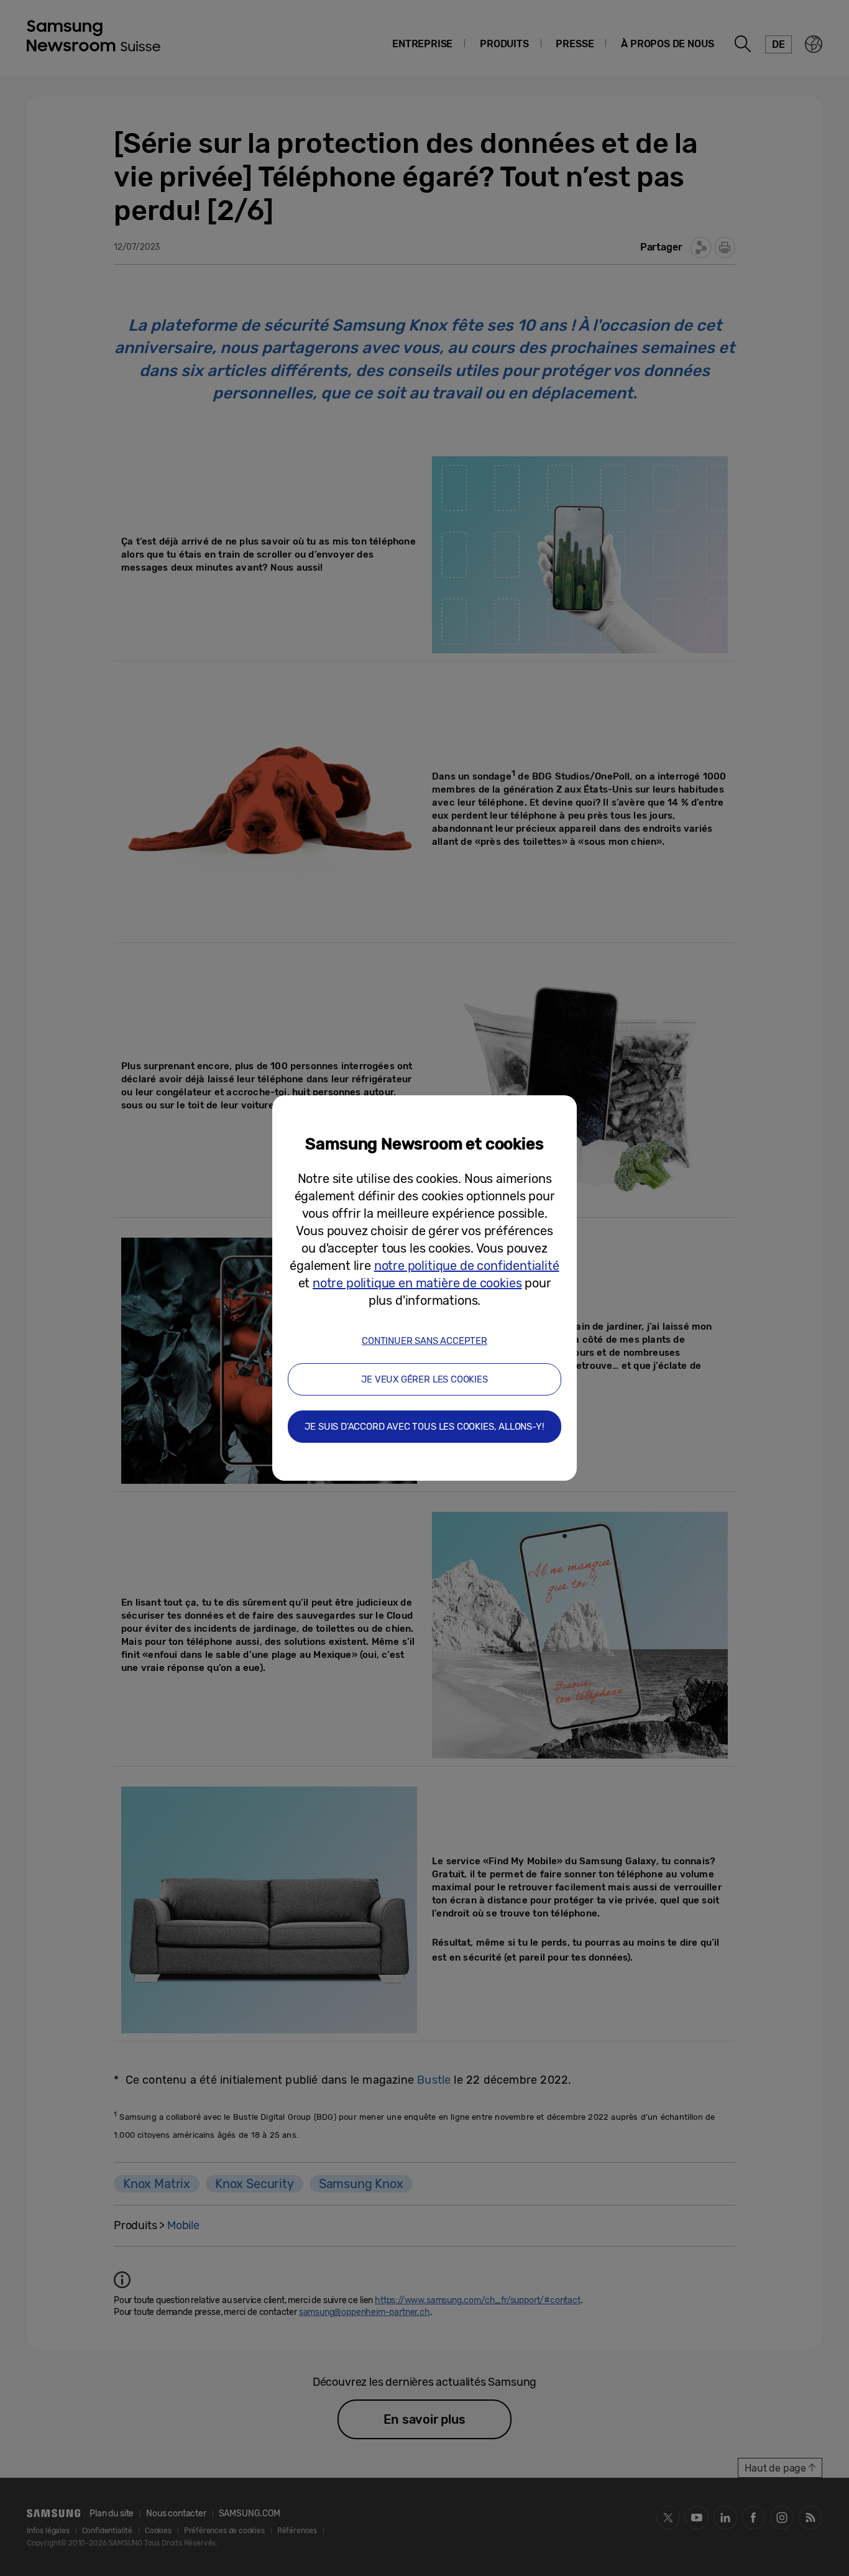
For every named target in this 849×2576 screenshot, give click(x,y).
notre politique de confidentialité (467, 1266)
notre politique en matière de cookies (417, 1283)
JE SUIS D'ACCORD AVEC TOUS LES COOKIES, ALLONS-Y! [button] (424, 1427)
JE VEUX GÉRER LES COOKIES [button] (424, 1379)
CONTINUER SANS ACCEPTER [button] (424, 1341)
